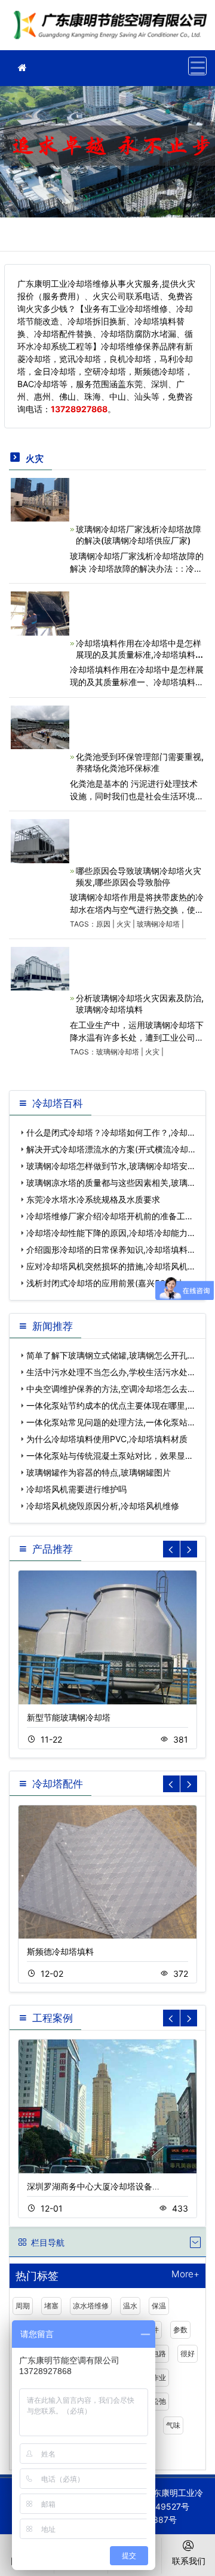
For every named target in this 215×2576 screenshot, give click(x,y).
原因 (103, 924)
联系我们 (189, 2561)
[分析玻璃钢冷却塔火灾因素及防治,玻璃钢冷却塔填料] (40, 967)
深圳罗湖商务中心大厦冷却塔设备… (93, 2186)
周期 (23, 2306)
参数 (180, 2330)
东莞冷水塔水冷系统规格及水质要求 (93, 1199)
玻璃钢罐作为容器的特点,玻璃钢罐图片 (99, 1472)
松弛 (159, 2401)
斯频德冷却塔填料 (60, 1951)
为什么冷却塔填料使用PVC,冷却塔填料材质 (107, 1439)
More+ (185, 2275)
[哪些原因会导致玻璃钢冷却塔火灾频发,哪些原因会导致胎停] (40, 840)
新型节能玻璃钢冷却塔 (69, 1717)
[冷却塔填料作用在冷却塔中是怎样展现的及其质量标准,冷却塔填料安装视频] (40, 613)
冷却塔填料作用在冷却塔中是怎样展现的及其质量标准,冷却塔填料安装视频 (140, 654)
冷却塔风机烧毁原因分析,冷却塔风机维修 (103, 1506)
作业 (159, 2377)
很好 (188, 2353)
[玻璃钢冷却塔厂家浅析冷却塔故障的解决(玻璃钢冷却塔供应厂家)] (40, 499)
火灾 (124, 924)
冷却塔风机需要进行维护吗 (76, 1489)
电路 (159, 2353)
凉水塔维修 (91, 2306)
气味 (173, 2425)
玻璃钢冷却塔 (158, 924)
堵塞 (51, 2306)
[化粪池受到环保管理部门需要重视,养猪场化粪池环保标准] (40, 726)
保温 (159, 2306)
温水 (130, 2306)
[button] (189, 1549)
